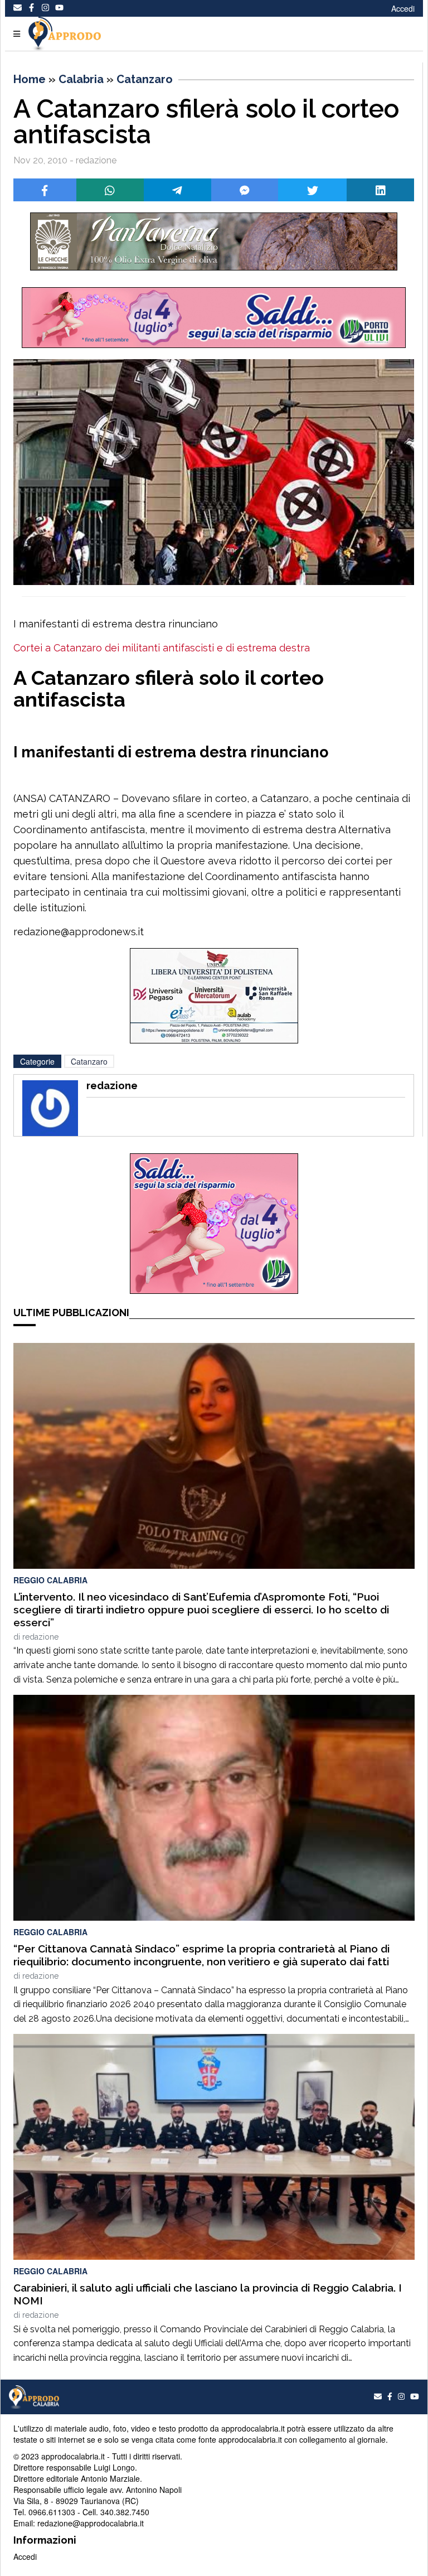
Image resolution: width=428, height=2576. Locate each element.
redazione (40, 1637)
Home (30, 79)
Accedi (403, 8)
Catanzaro (145, 79)
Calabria (81, 79)
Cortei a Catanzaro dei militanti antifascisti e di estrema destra (162, 648)
